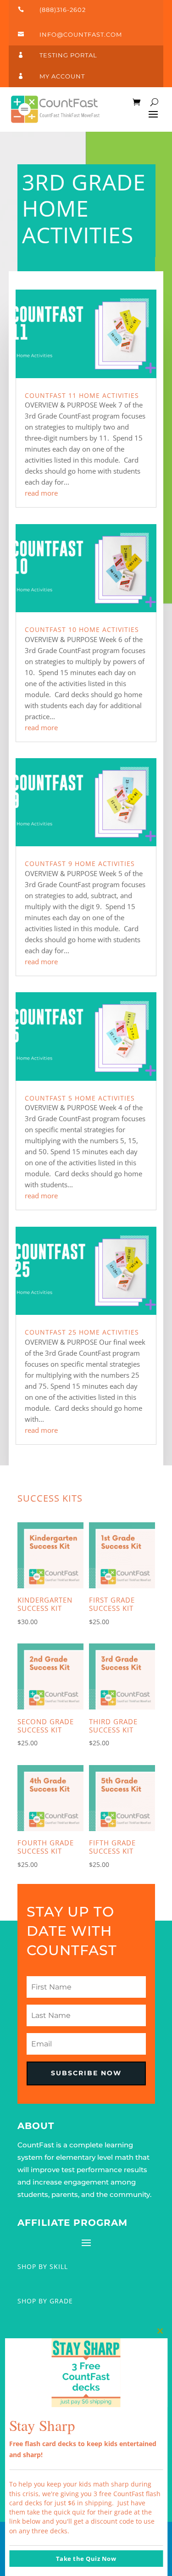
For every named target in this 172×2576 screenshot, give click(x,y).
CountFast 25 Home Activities (82, 1332)
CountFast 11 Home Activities (82, 395)
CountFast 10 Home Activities (82, 629)
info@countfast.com (81, 34)
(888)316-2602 (63, 10)
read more (41, 493)
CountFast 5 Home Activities (80, 1098)
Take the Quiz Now (86, 2559)
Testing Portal (68, 55)
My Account (62, 76)
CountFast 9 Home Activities (80, 863)
